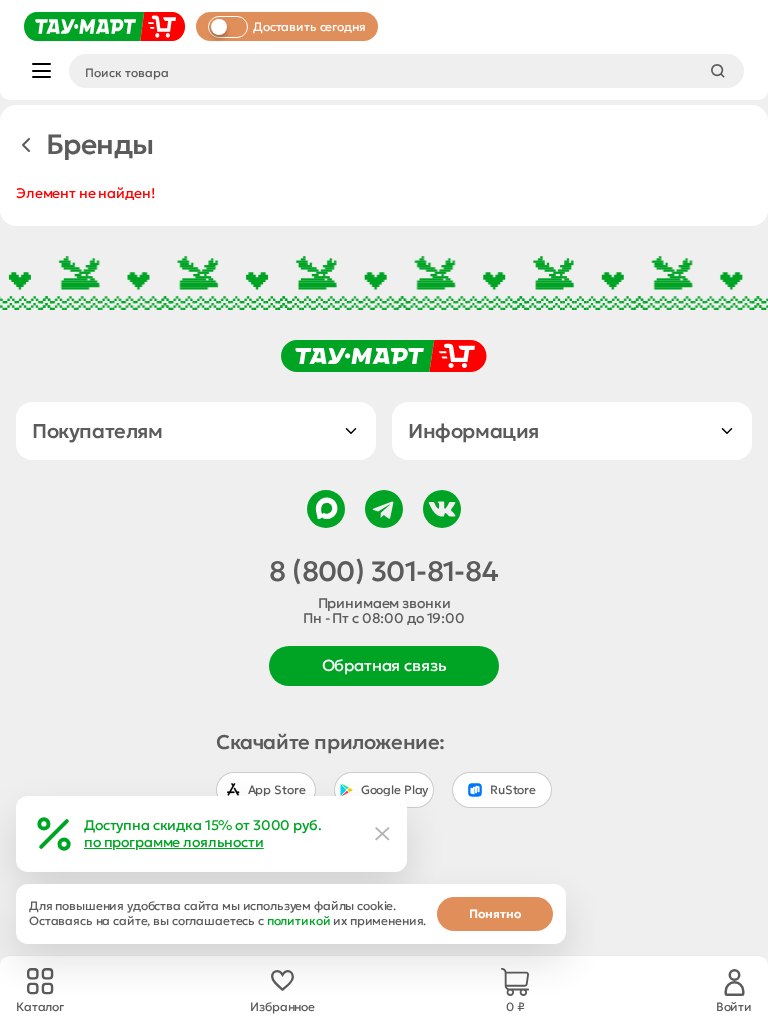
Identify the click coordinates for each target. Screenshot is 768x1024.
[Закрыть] (383, 834)
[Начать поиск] (718, 71)
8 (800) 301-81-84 (383, 572)
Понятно (495, 913)
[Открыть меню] (41, 70)
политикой (299, 920)
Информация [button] (473, 431)
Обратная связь (384, 665)
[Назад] (26, 145)
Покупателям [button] (97, 431)
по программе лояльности (174, 842)
